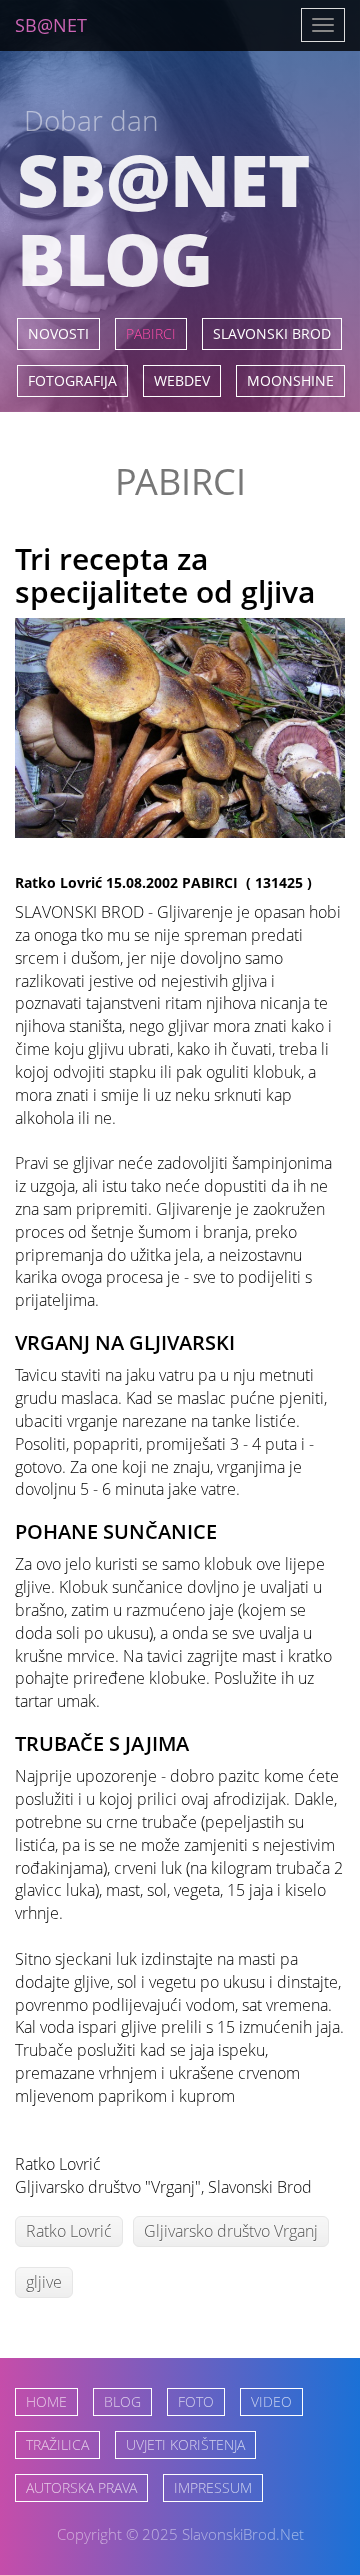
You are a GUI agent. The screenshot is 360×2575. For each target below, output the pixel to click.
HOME (46, 2401)
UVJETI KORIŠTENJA (185, 2444)
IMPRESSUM (213, 2487)
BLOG (122, 2401)
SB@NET (51, 25)
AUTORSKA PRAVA (81, 2487)
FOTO (196, 2401)
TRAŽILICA (57, 2444)
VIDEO (271, 2401)
